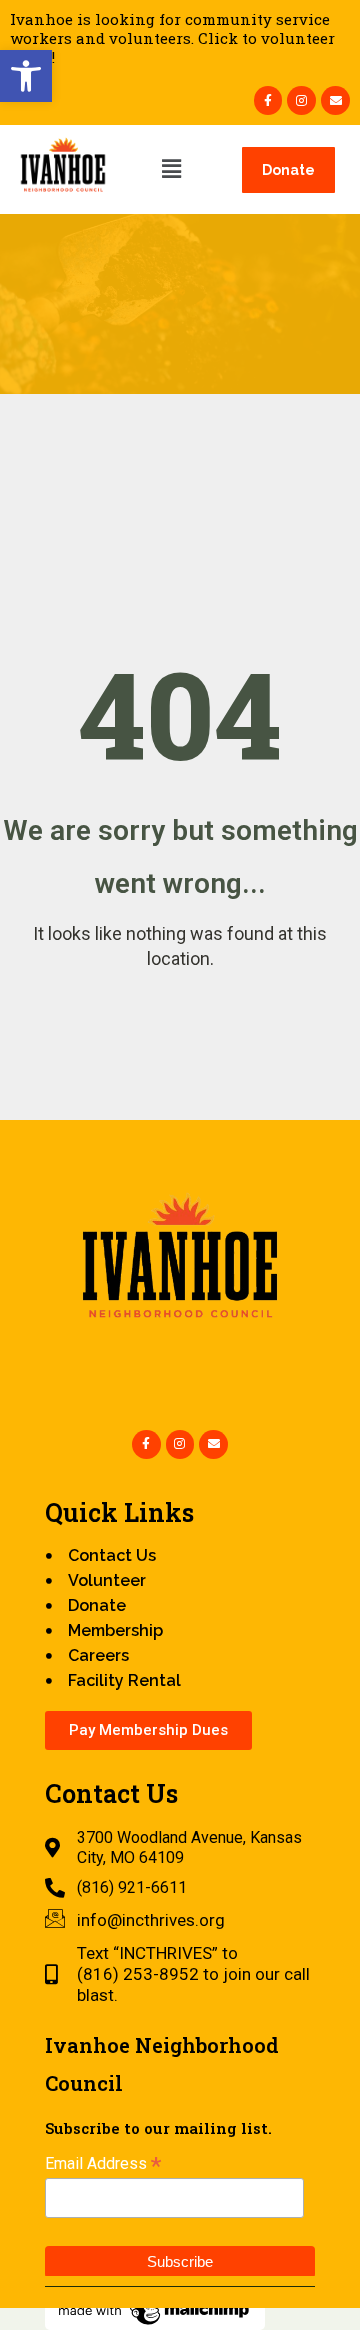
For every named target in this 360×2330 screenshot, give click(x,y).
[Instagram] (301, 100)
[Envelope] (335, 100)
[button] (26, 76)
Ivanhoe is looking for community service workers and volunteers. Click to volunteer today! (172, 38)
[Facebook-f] (268, 100)
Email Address (103, 2163)
